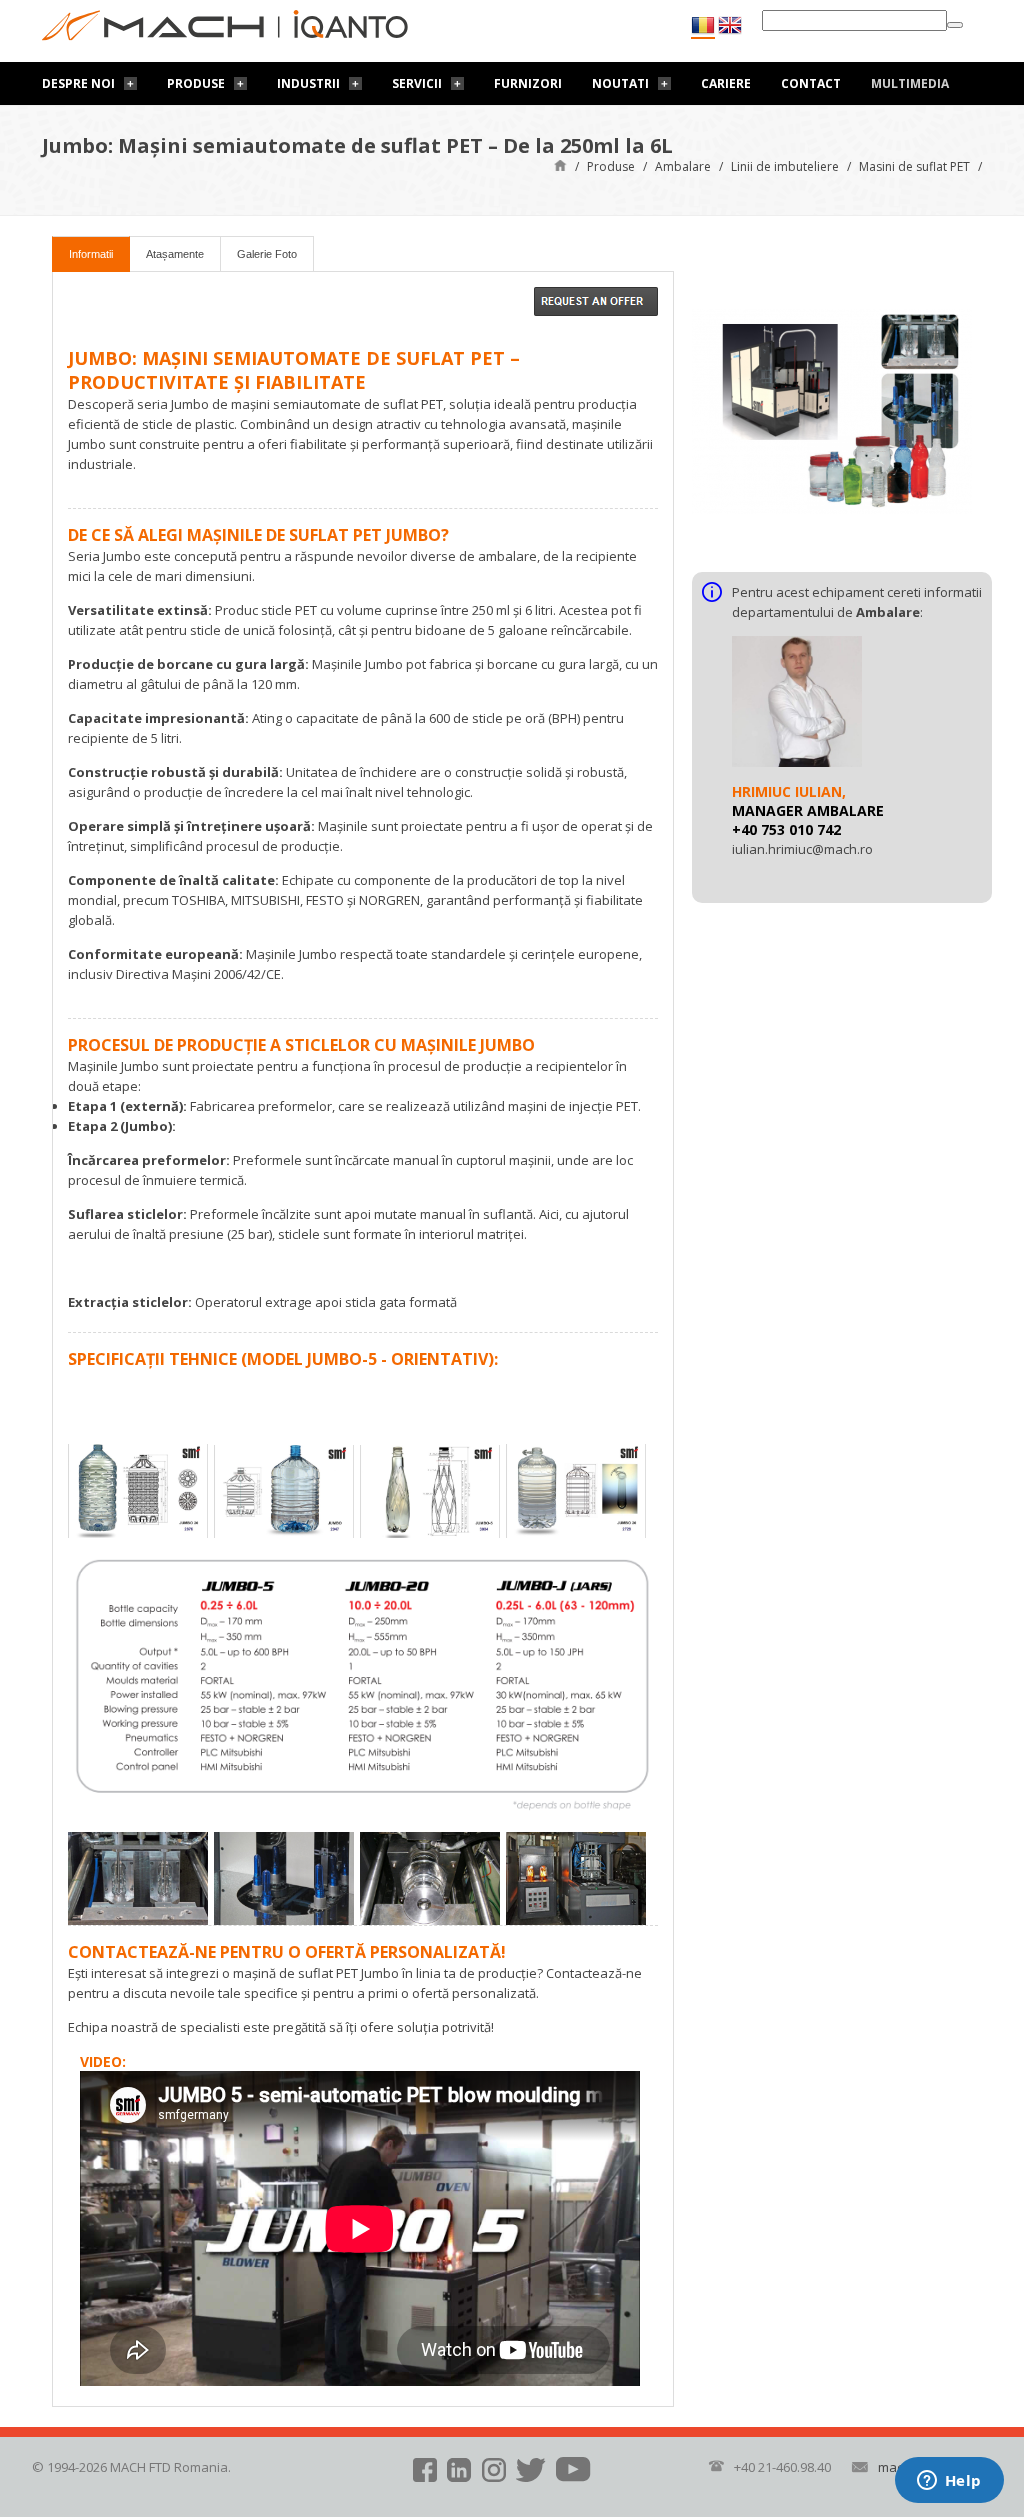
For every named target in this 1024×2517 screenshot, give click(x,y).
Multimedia (910, 83)
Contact (811, 83)
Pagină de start (560, 164)
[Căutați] (955, 25)
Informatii (91, 254)
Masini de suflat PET (914, 166)
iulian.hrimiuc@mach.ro (802, 849)
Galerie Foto (267, 254)
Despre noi (78, 83)
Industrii (308, 83)
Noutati (620, 83)
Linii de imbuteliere (785, 166)
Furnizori (528, 83)
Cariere (726, 83)
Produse (196, 83)
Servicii (417, 83)
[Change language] (730, 25)
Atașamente (175, 254)
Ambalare (683, 166)
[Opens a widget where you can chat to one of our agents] (949, 2482)
